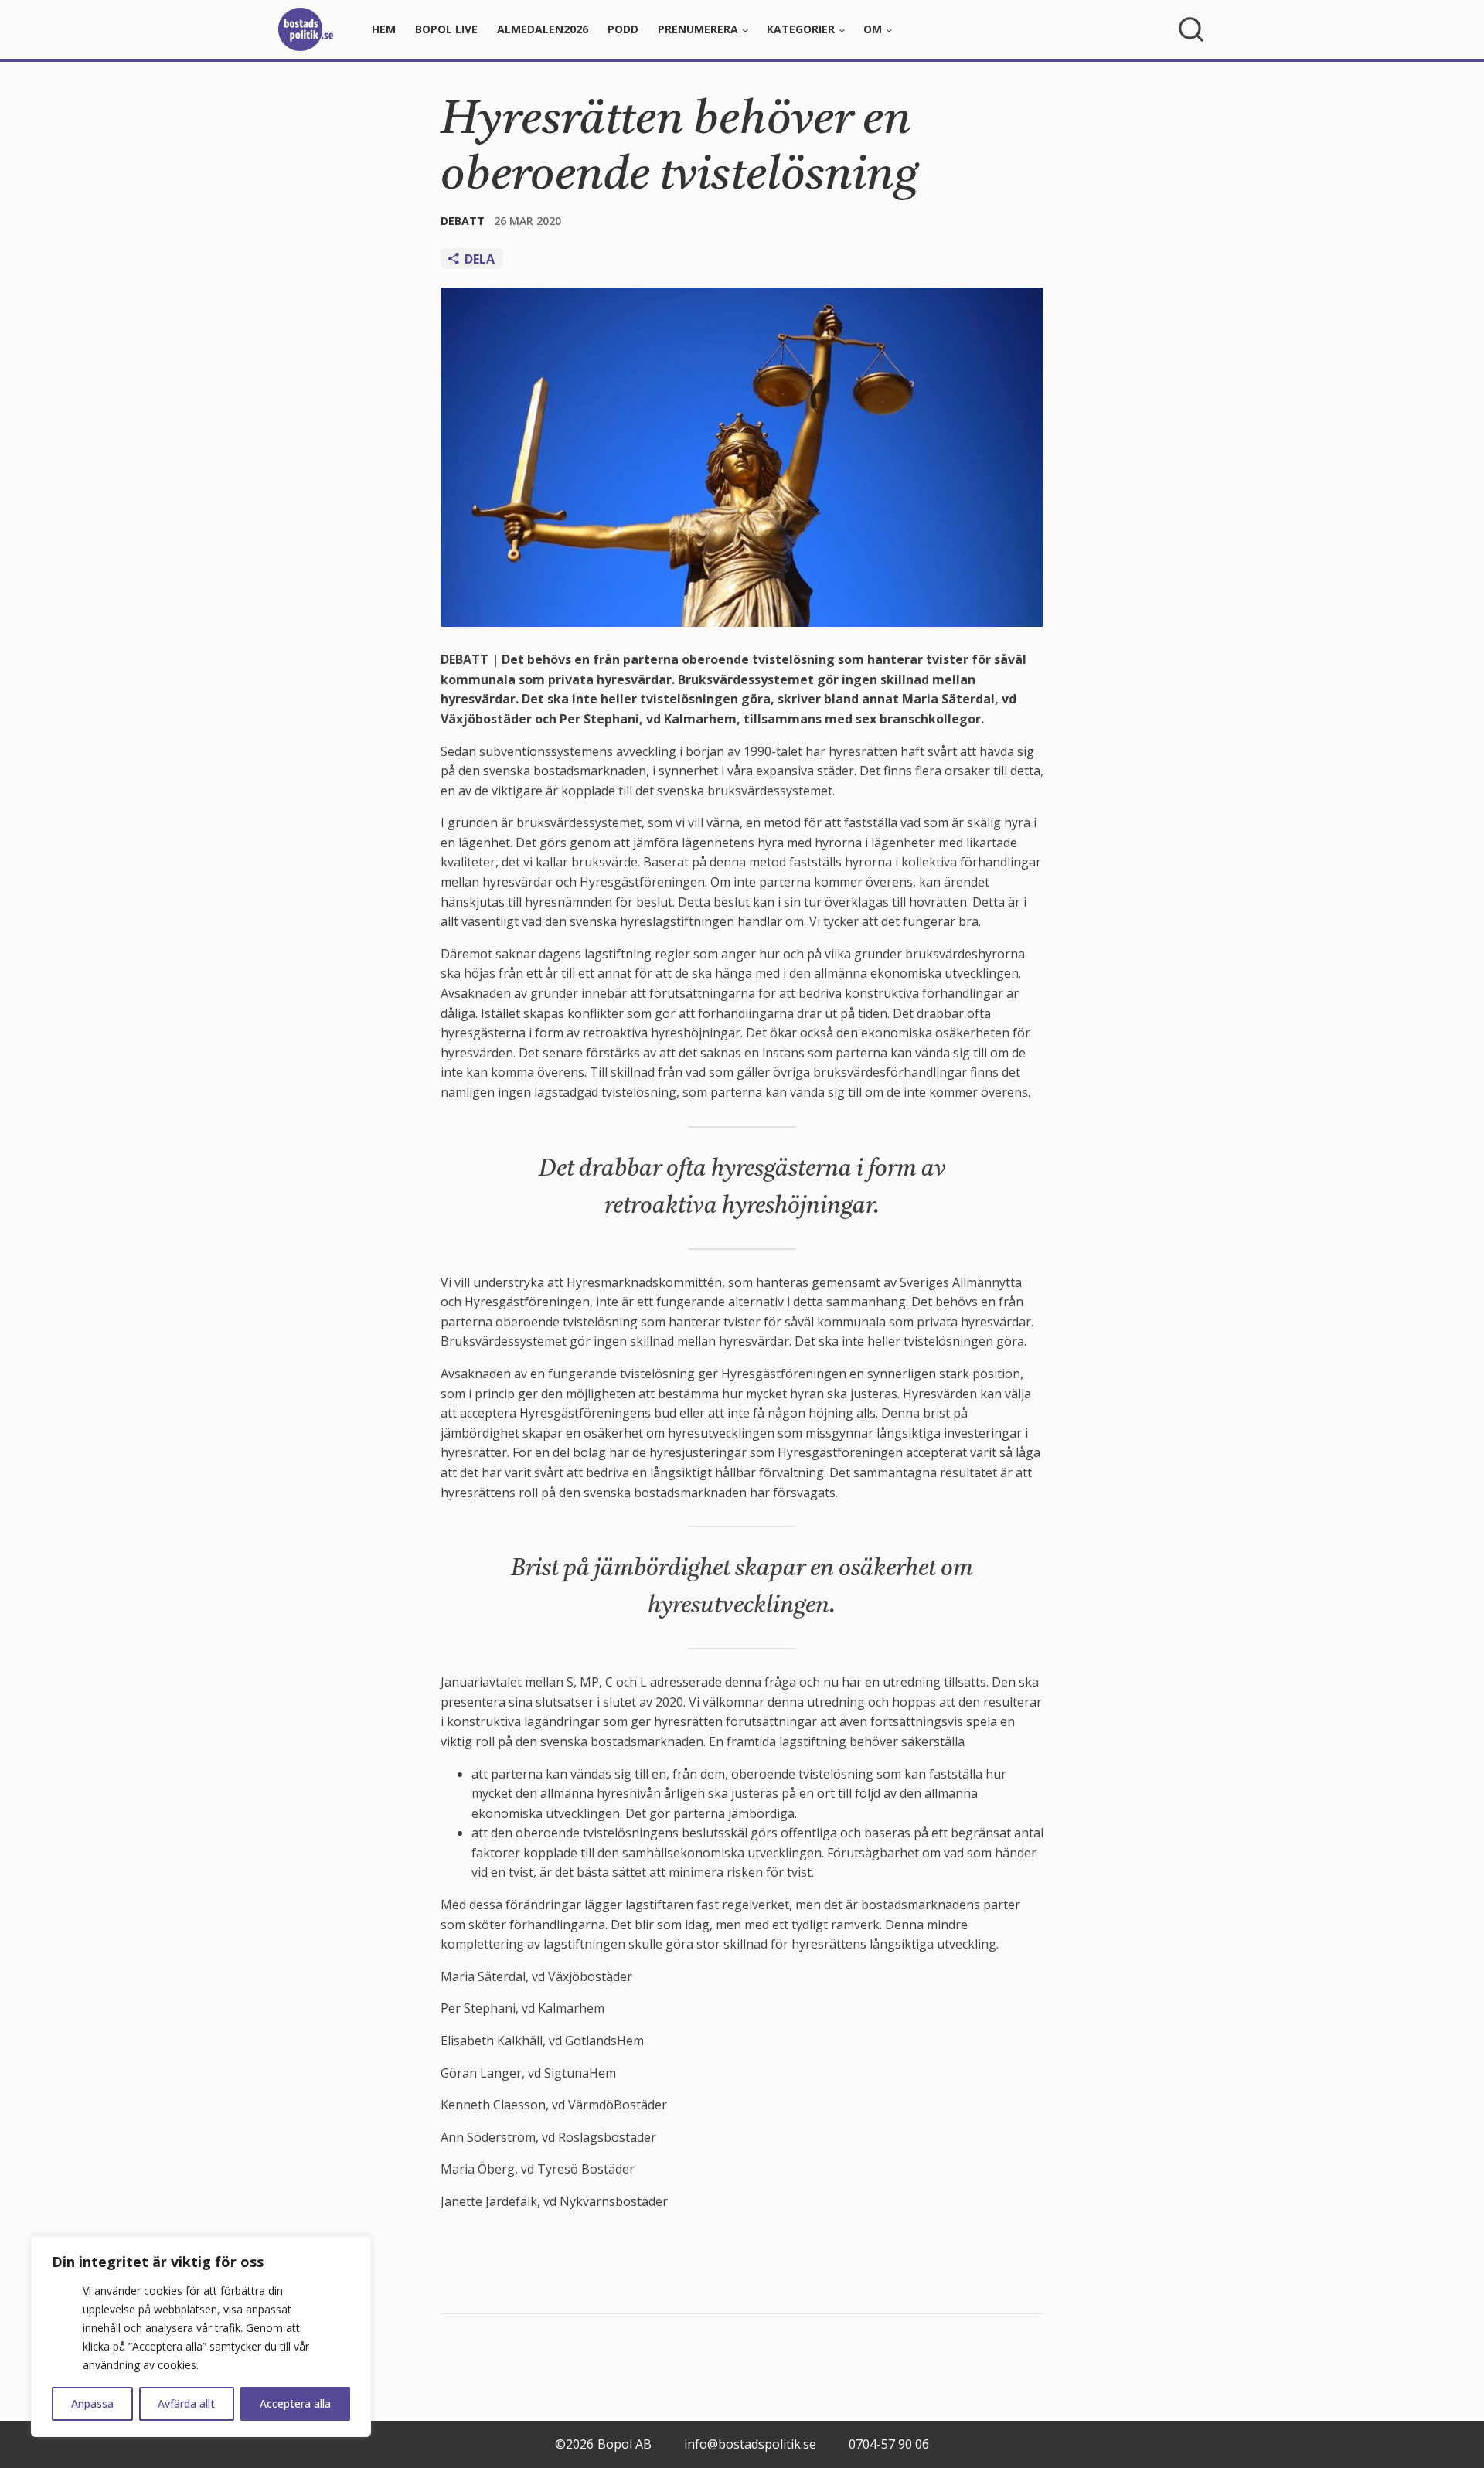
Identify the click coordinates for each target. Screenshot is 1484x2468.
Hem (384, 29)
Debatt (463, 221)
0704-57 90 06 (889, 2444)
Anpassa (92, 2403)
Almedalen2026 (543, 29)
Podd (623, 29)
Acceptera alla (295, 2403)
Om (873, 29)
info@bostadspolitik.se (750, 2444)
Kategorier (801, 29)
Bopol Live (446, 29)
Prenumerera (698, 29)
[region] (201, 2337)
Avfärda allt (186, 2403)
